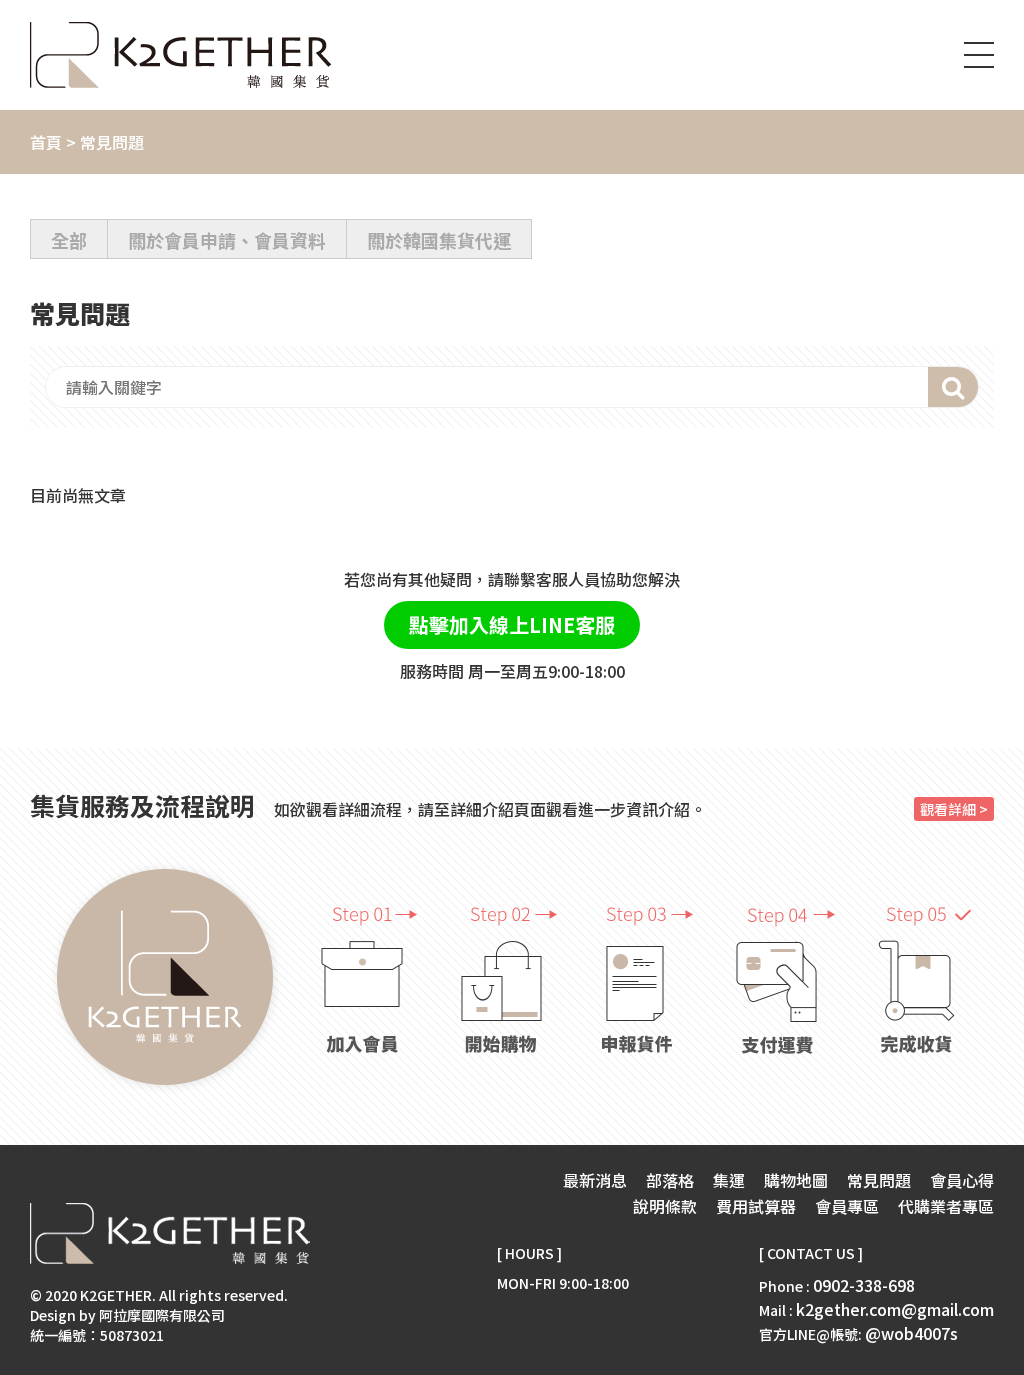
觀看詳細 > (954, 809)
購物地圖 (796, 1180)
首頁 (46, 142)
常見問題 (879, 1180)
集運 (729, 1180)
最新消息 (595, 1180)
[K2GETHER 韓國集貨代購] (181, 55)
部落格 (670, 1180)
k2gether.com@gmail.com (895, 1309)
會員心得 (962, 1180)
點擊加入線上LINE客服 (512, 624)
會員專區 (847, 1206)
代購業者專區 (946, 1206)
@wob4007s (911, 1333)
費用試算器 (756, 1206)
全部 (69, 240)
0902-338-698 (864, 1285)
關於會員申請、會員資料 (227, 240)
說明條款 (665, 1206)
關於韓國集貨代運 (439, 240)
